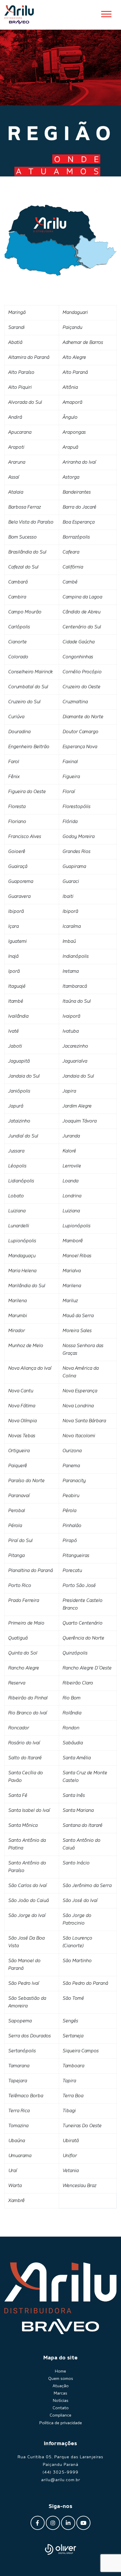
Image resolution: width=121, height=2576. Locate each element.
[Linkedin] (68, 2523)
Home (60, 2371)
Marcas (60, 2393)
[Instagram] (53, 2523)
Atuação (61, 2386)
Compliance (60, 2415)
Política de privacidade (61, 2423)
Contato (61, 2408)
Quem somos (61, 2379)
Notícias (61, 2401)
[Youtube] (83, 2523)
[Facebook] (38, 2523)
